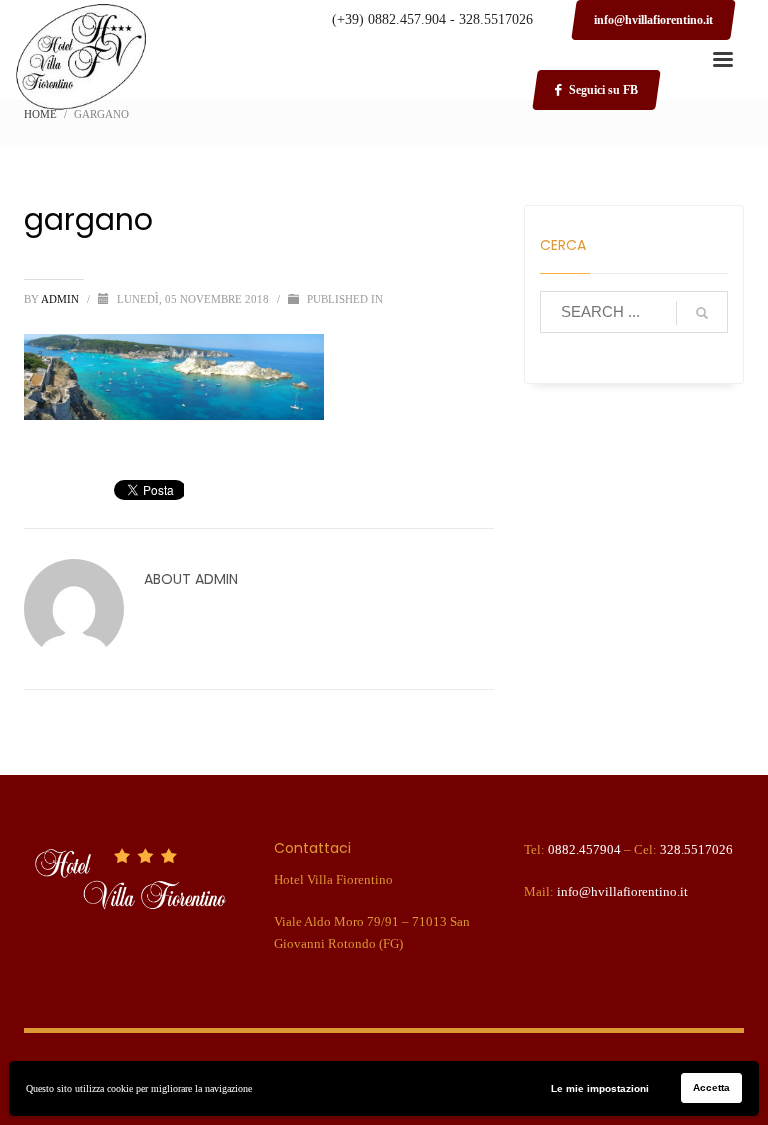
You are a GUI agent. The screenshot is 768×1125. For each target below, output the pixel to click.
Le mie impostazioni (600, 1088)
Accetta (711, 1087)
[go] (702, 313)
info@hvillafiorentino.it (622, 891)
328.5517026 (696, 849)
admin (61, 299)
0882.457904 (584, 849)
